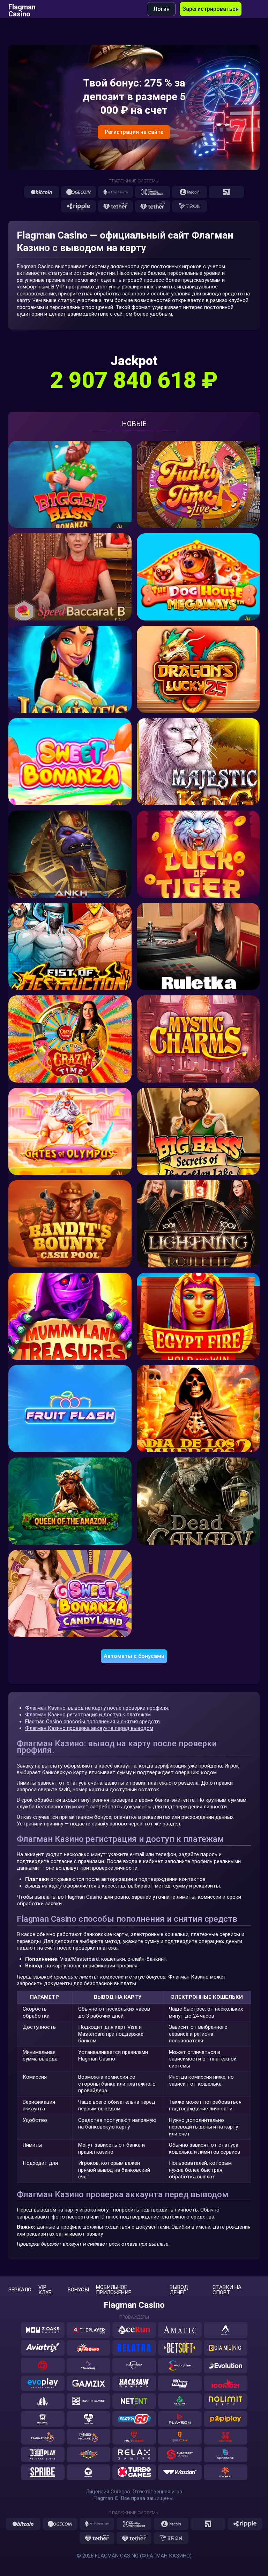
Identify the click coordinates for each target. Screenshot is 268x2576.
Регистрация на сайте (134, 132)
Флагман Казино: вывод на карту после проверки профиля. (97, 1708)
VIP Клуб (45, 2290)
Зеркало (20, 2290)
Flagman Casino (22, 9)
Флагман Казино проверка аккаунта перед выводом (89, 1728)
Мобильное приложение (114, 2290)
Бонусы (78, 2290)
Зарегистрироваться (211, 9)
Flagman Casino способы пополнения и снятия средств (92, 1722)
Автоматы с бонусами (134, 1656)
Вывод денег (179, 2290)
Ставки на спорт (227, 2290)
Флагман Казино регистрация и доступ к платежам (88, 1715)
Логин (161, 9)
